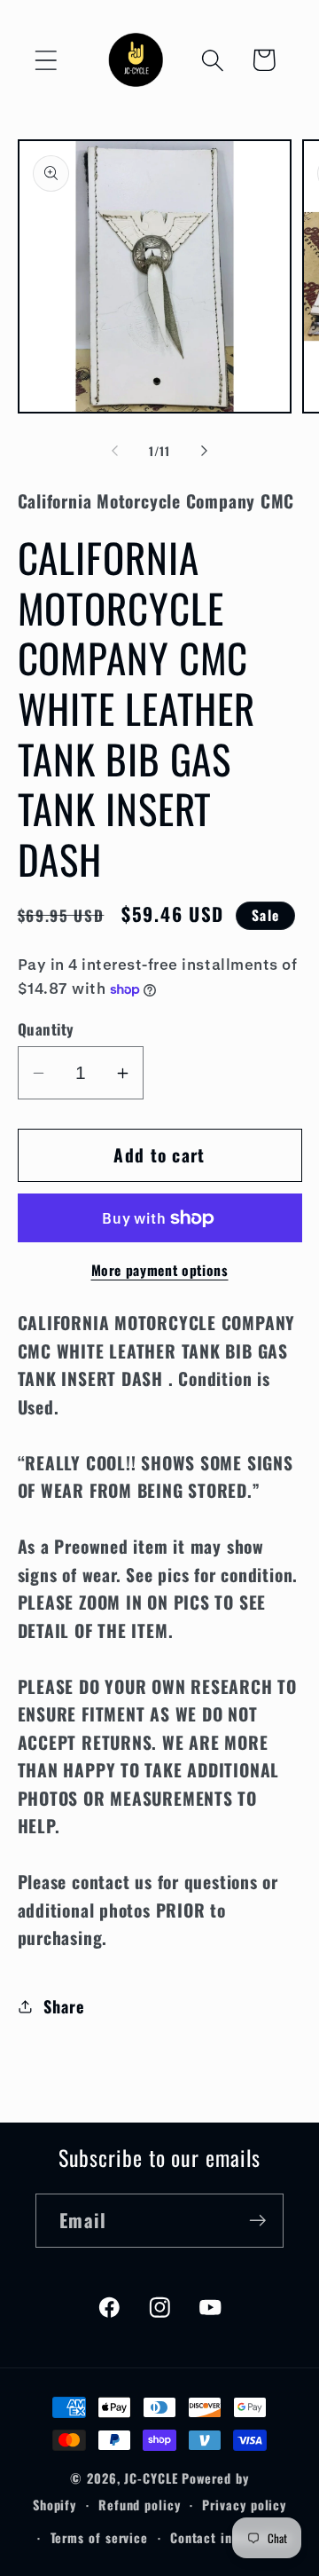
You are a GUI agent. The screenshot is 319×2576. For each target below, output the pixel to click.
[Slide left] (114, 451)
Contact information (230, 2537)
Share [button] (64, 2006)
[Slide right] (205, 451)
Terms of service (100, 2537)
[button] (46, 60)
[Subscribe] (257, 2221)
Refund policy (140, 2505)
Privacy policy (244, 2505)
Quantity (46, 1029)
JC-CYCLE (151, 2478)
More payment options (160, 1271)
